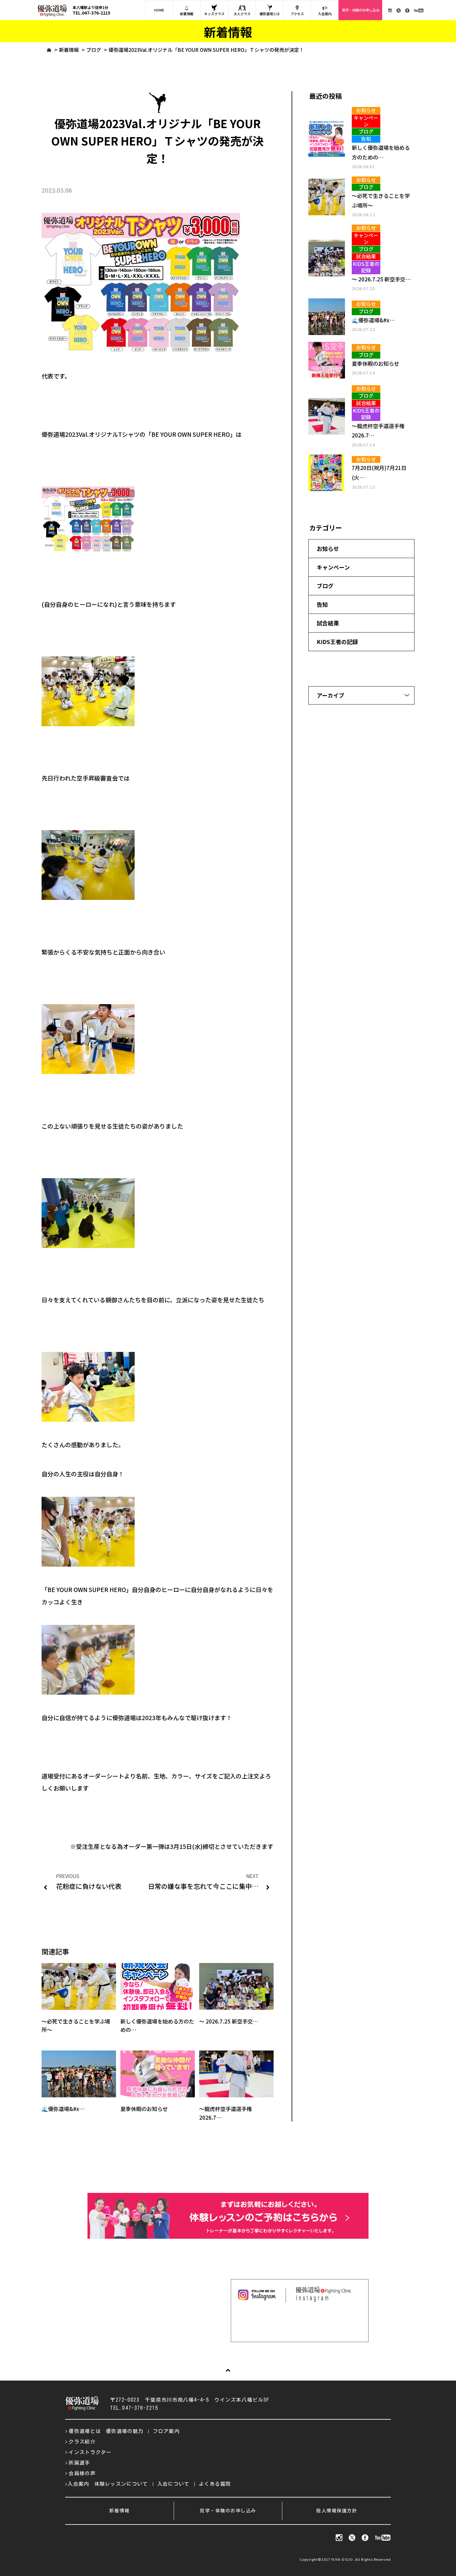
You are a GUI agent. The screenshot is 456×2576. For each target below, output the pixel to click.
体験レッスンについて (121, 2484)
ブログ (94, 50)
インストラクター (90, 2452)
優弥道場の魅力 (125, 2431)
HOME (159, 10)
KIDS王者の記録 (337, 642)
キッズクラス (214, 14)
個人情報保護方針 (337, 2511)
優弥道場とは (270, 14)
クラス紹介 (82, 2442)
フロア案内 (166, 2431)
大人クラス (242, 14)
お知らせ (328, 548)
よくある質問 (215, 2484)
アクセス (297, 14)
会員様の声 (82, 2473)
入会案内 (325, 14)
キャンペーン (333, 567)
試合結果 (328, 623)
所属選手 (79, 2463)
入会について (173, 2484)
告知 (322, 604)
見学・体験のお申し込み (361, 10)
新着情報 (187, 14)
